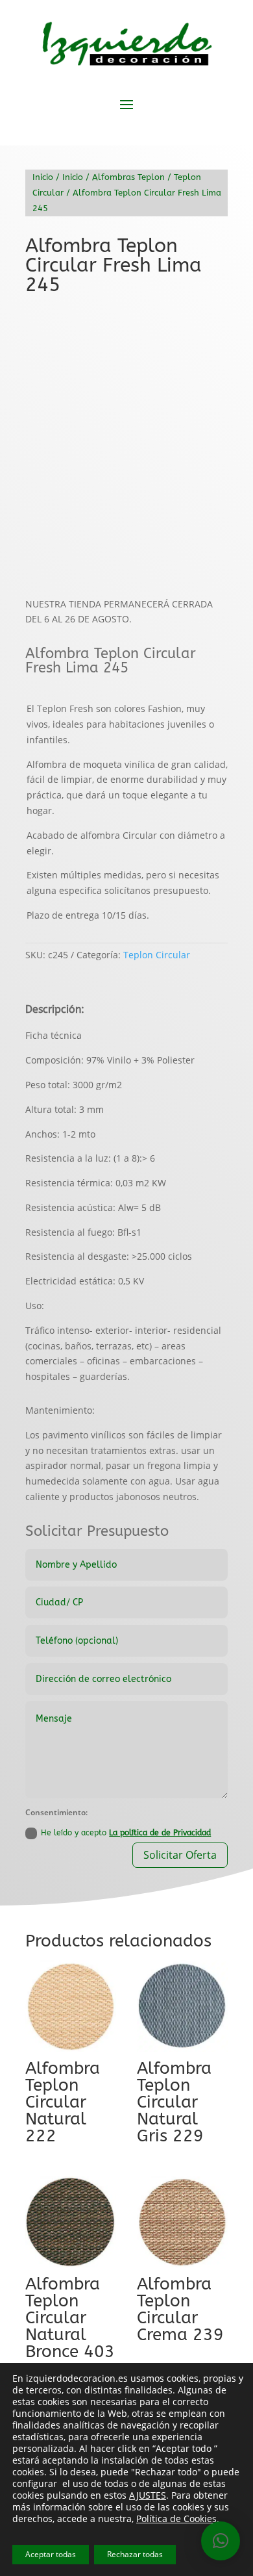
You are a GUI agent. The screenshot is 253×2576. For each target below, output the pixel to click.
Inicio (43, 177)
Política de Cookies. (178, 2519)
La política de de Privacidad (160, 1833)
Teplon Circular (157, 955)
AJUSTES (148, 2495)
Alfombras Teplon (128, 177)
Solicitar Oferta (180, 1855)
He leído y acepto (126, 1833)
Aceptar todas (51, 2554)
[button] (207, 327)
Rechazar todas (135, 2554)
